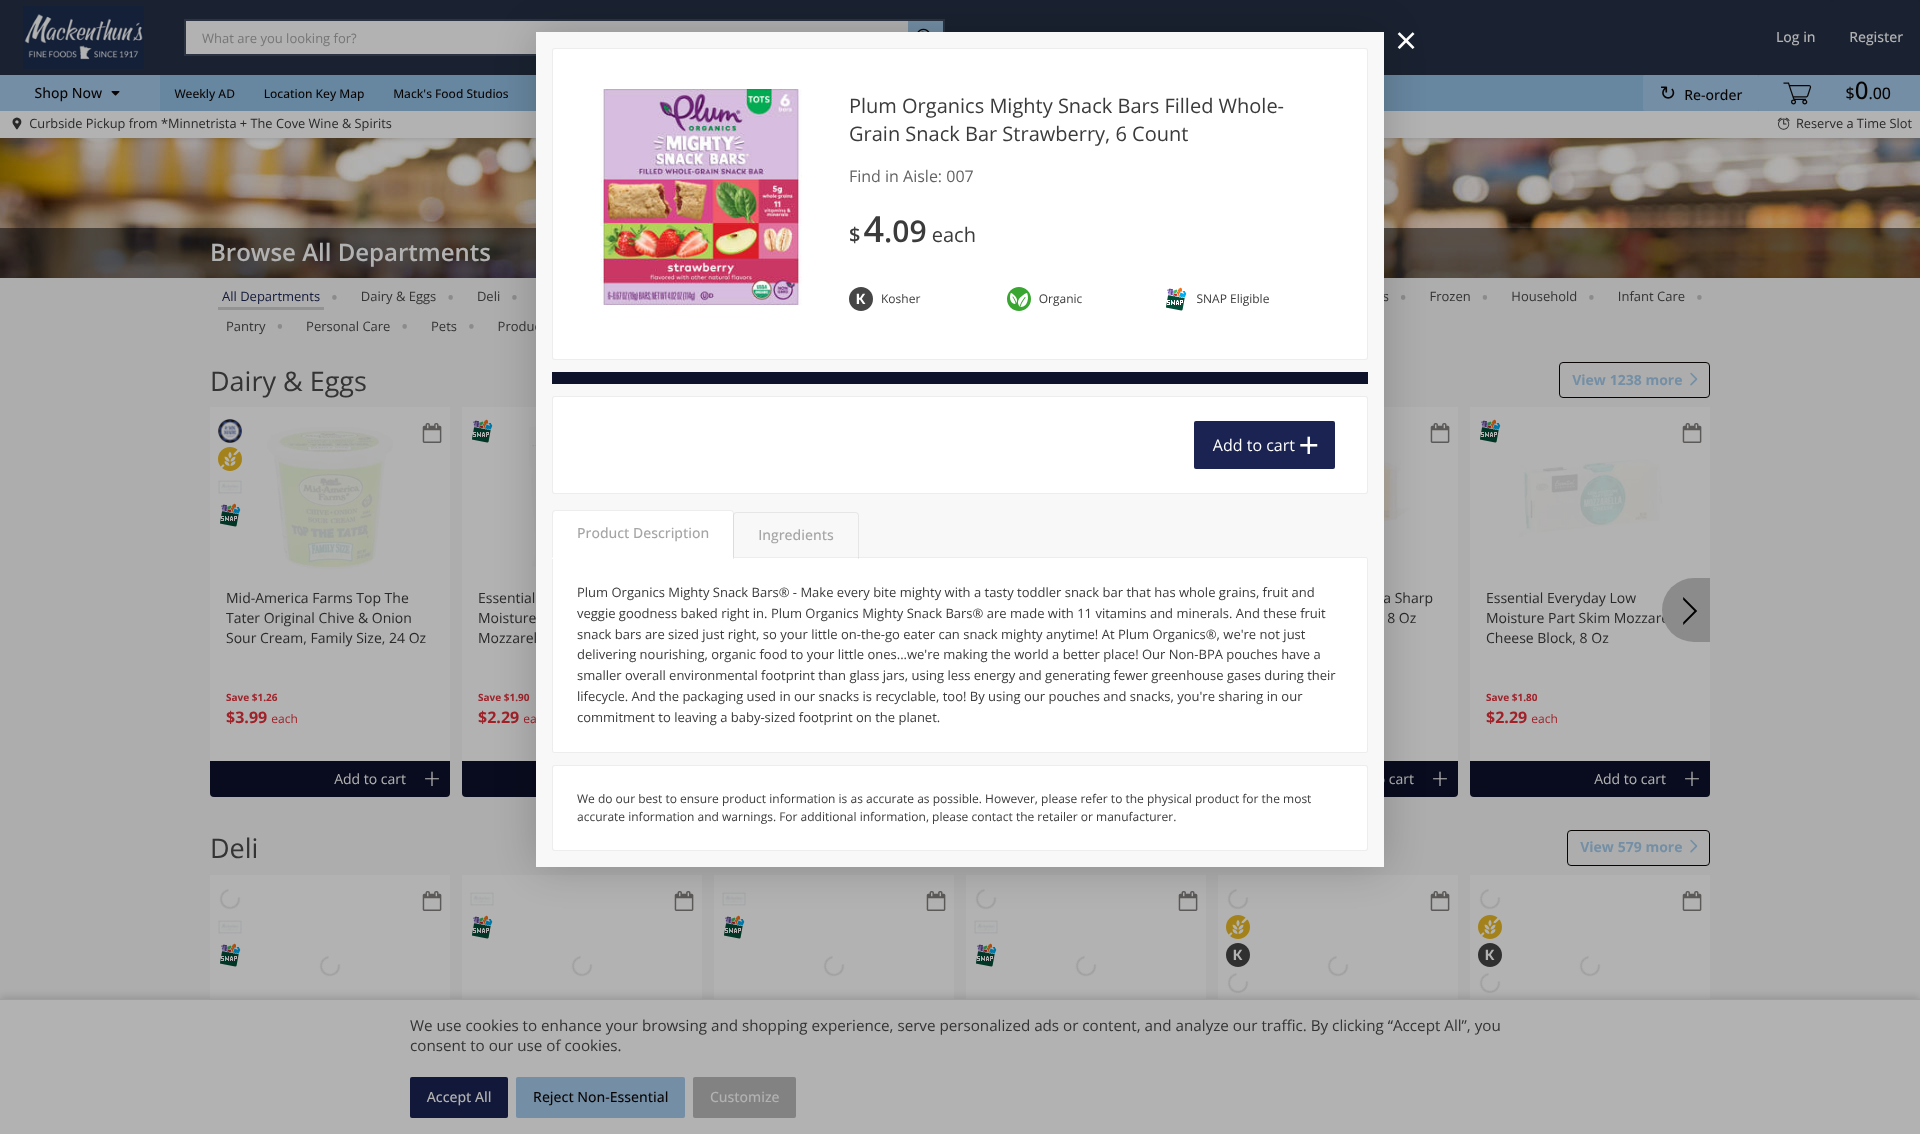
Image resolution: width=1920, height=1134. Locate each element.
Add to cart (1254, 445)
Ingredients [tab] (795, 535)
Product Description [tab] (643, 533)
